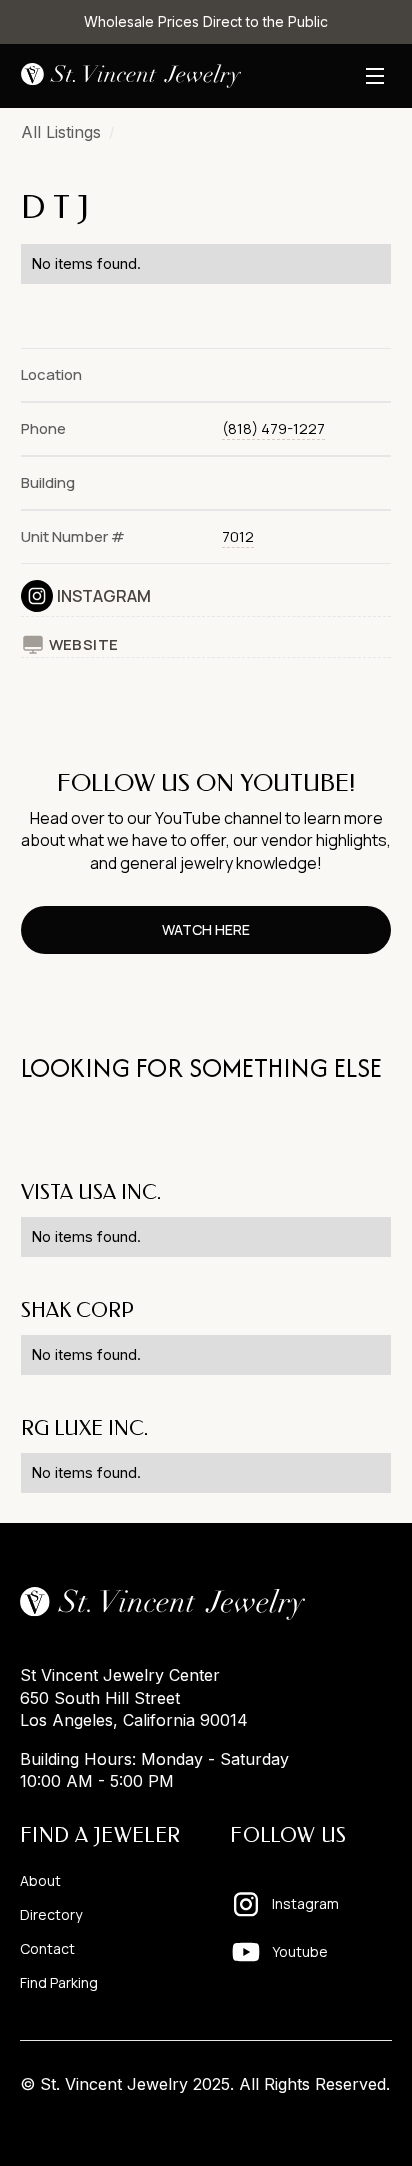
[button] (375, 76)
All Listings (61, 132)
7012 (238, 536)
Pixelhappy (350, 2123)
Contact (47, 1949)
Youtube (300, 1951)
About (40, 1881)
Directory (51, 1915)
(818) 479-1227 (273, 428)
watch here (206, 929)
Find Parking (59, 1983)
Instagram (104, 596)
